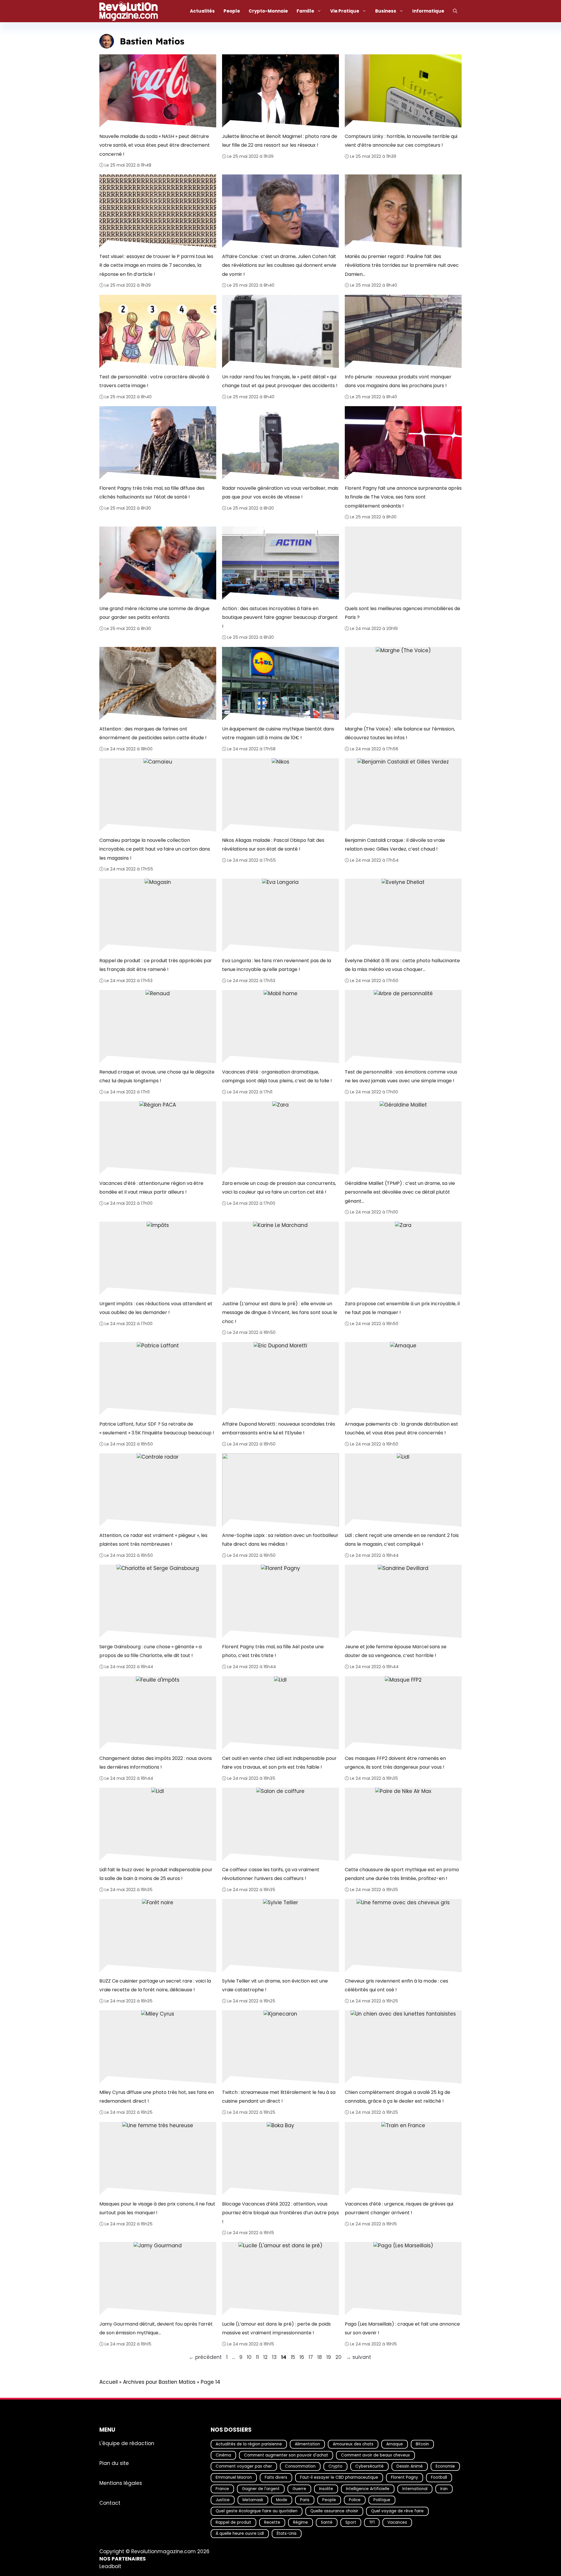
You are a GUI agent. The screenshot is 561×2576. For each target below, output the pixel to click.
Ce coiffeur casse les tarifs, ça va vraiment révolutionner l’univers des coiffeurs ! (271, 1874)
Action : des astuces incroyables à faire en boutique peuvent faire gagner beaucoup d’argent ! (280, 617)
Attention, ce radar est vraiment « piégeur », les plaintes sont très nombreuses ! (153, 1540)
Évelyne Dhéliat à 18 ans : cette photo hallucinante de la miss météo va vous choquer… (402, 965)
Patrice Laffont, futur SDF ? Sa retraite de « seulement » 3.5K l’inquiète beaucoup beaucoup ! (157, 1428)
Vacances (397, 2522)
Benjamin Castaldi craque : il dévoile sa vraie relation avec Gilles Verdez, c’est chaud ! (395, 845)
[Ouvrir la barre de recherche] (455, 11)
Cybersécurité (369, 2466)
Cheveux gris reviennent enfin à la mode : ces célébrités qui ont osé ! (396, 1985)
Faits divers (276, 2477)
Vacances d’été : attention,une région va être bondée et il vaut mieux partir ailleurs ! (151, 1188)
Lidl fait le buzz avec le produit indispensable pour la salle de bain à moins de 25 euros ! (156, 1874)
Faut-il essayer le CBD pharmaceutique (339, 2477)
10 (250, 2357)
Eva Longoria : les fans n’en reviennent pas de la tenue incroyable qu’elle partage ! (277, 965)
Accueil (109, 2382)
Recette (272, 2522)
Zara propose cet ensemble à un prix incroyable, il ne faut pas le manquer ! (402, 1308)
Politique (382, 2500)
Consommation (300, 2466)
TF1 (372, 2522)
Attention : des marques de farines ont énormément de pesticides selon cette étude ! (153, 733)
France (222, 2488)
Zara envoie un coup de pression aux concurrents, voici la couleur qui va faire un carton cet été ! (279, 1188)
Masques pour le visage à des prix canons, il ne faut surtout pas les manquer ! (157, 2208)
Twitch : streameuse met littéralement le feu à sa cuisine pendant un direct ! (279, 2097)
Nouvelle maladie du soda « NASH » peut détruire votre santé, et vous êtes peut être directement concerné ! (155, 145)
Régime (301, 2522)
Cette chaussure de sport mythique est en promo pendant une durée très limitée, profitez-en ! (402, 1874)
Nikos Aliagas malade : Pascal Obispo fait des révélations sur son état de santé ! (273, 845)
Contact (110, 2503)
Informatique (428, 11)
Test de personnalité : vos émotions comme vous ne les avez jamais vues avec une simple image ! (401, 1076)
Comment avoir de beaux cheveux (375, 2455)
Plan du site (114, 2463)
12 (266, 2357)
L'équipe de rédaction (127, 2443)
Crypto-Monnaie (268, 11)
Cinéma (223, 2455)
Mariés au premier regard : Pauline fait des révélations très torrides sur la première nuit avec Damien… (402, 265)
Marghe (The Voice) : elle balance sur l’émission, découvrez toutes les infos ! (400, 733)
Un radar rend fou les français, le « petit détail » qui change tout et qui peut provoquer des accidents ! (280, 381)
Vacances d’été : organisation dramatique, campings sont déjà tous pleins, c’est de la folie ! (277, 1076)
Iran (444, 2488)
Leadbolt (110, 2566)
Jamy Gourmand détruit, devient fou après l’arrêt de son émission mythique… (156, 2328)
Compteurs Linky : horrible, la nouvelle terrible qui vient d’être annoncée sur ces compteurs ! (401, 140)
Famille (305, 11)
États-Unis (287, 2533)
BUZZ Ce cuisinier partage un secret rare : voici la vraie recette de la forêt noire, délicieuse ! (155, 1985)
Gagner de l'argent (261, 2488)
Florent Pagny (405, 2477)
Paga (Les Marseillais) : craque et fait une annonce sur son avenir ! (402, 2328)
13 (275, 2357)
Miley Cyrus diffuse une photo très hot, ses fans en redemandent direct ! (157, 2097)
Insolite (326, 2488)
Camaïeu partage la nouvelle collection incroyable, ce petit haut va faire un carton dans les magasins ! (155, 849)
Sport (351, 2522)
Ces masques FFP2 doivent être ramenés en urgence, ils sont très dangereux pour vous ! (395, 1762)
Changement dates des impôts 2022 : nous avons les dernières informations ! (156, 1762)
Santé (327, 2522)
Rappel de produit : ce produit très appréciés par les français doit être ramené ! (156, 965)
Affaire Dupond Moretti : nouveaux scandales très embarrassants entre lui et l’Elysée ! (279, 1428)
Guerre (299, 2488)
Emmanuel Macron (234, 2477)
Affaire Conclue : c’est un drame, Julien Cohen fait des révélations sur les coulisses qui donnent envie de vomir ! (279, 265)
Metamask (253, 2500)
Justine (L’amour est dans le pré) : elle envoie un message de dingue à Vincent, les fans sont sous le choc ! (280, 1313)
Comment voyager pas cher (244, 2466)
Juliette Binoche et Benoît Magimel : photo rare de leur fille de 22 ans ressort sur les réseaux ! (280, 140)
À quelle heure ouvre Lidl (240, 2533)
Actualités (202, 11)
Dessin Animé (410, 2466)
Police (355, 2500)
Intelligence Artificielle (368, 2488)
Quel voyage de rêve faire (397, 2511)
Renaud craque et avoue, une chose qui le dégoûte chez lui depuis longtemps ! (157, 1076)
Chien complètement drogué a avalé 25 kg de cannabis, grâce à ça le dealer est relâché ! (398, 2097)
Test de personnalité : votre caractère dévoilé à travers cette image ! (154, 381)
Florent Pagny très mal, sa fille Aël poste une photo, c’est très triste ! (273, 1651)
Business (386, 11)
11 (258, 2357)
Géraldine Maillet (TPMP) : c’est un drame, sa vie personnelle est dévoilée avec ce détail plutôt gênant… (400, 1192)
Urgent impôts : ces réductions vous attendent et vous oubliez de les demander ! (156, 1308)
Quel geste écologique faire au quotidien (257, 2511)
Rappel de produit (233, 2522)
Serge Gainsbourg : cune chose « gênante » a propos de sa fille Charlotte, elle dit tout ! (150, 1651)
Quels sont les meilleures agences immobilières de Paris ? (402, 613)
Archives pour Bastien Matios (159, 2382)
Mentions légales (121, 2483)
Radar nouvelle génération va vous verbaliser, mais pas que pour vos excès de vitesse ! (280, 492)
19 (329, 2357)
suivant (359, 2357)
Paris (305, 2500)
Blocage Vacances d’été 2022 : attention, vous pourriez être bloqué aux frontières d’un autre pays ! (280, 2213)
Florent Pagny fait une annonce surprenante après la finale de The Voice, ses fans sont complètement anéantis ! (403, 497)
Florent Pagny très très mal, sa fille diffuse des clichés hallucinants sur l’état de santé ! (152, 492)
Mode (282, 2500)
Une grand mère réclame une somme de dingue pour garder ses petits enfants (154, 613)
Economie (445, 2466)
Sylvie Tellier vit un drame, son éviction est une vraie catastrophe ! (275, 1985)
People (232, 11)
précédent (205, 2357)
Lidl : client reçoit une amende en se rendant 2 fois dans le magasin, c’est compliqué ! (402, 1540)
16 (302, 2357)
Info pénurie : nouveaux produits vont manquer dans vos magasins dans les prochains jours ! (398, 381)
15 (294, 2357)
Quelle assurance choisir (334, 2511)
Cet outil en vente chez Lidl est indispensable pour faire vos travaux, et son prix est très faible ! (279, 1762)
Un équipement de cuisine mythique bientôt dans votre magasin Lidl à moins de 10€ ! (278, 733)
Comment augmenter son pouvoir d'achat (286, 2455)
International (415, 2488)
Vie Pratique (345, 11)
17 (311, 2357)
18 (320, 2357)
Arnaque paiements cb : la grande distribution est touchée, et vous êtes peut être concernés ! (401, 1428)
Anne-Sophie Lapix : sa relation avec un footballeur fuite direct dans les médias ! (280, 1540)
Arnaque (395, 2444)
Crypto (335, 2466)
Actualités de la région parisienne (249, 2444)
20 (339, 2357)
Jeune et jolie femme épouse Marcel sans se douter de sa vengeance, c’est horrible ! (396, 1651)
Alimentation (307, 2444)
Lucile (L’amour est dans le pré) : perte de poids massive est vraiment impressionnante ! (276, 2328)
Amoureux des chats (353, 2444)
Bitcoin (422, 2444)
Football (439, 2477)
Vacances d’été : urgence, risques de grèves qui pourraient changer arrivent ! (399, 2208)
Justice (223, 2500)
